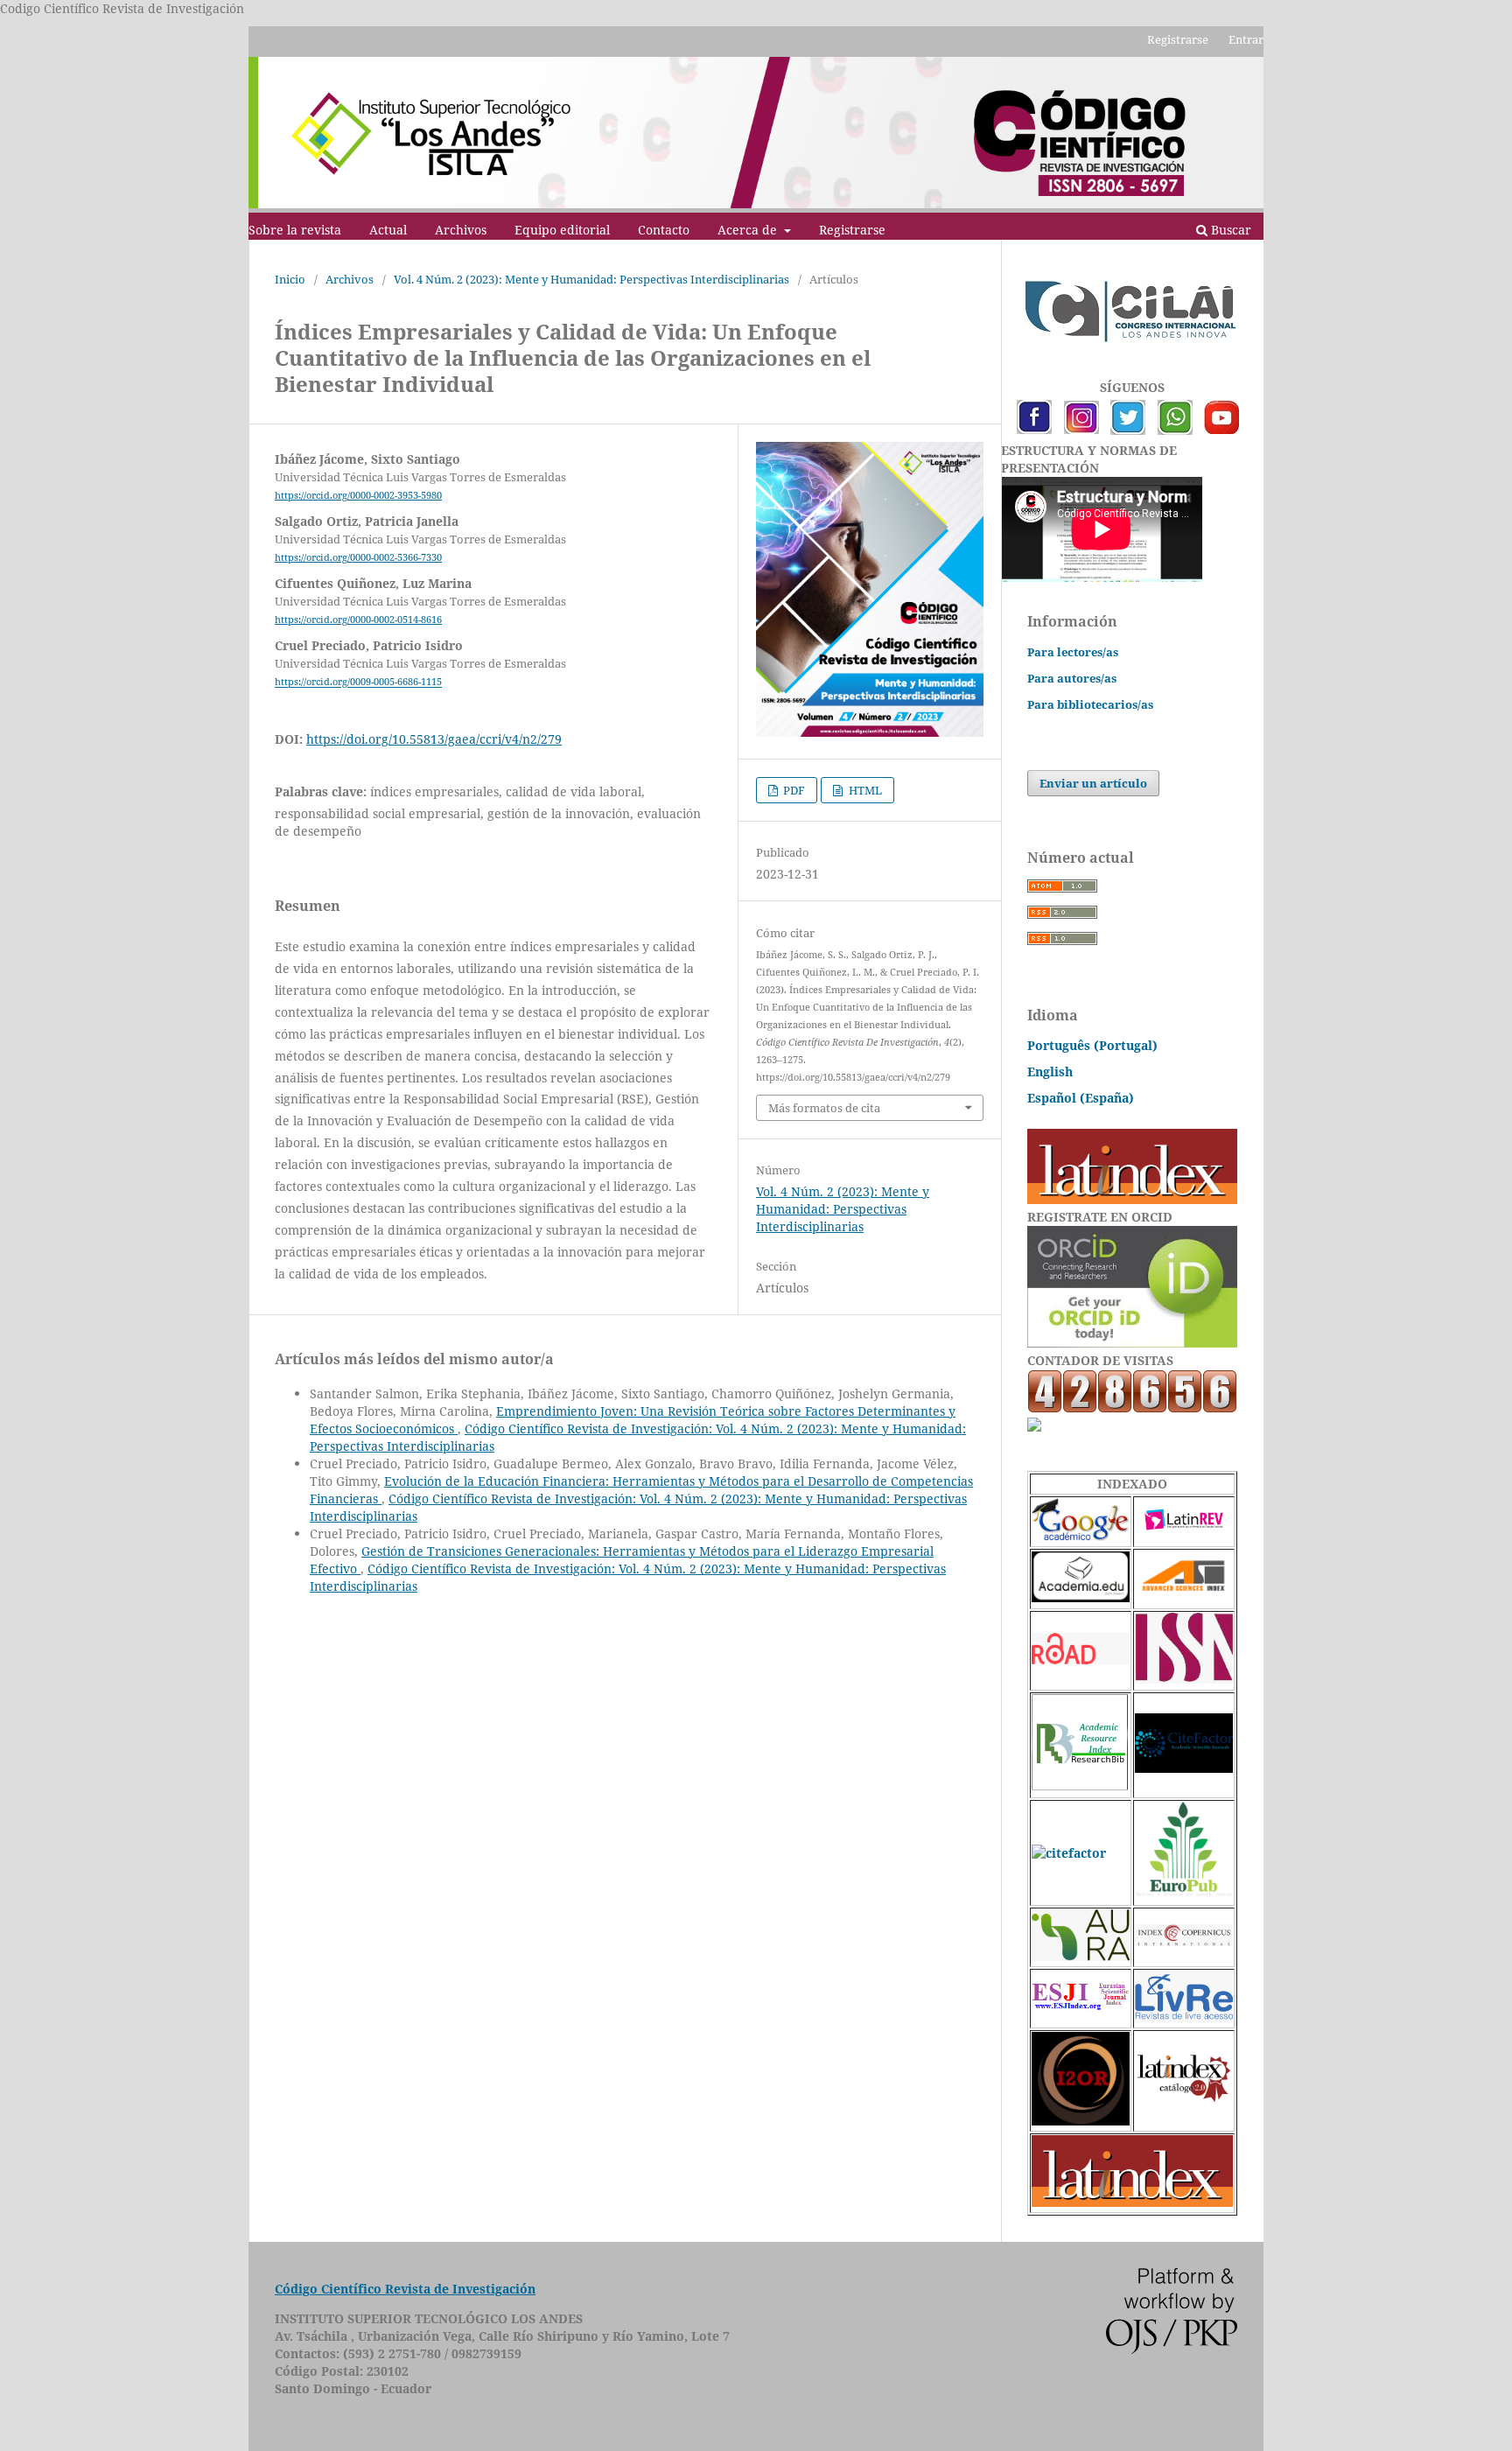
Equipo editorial (562, 230)
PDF (793, 790)
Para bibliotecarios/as (1090, 704)
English (1050, 1071)
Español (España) (1081, 1098)
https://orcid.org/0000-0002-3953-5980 (358, 495)
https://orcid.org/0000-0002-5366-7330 (358, 557)
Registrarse (852, 230)
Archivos (461, 230)
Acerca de (749, 230)
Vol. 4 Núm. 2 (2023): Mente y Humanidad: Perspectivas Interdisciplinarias (591, 279)
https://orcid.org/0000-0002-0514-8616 (358, 620)
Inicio (290, 279)
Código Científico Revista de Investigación (405, 2289)
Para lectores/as (1073, 652)
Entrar (1246, 39)
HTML (864, 790)
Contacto (664, 230)
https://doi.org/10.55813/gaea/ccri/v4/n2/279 (434, 739)
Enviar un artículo (1093, 783)
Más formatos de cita (824, 1108)
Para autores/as (1072, 678)
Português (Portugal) (1092, 1045)
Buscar (1229, 230)
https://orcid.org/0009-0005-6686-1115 (358, 683)
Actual (388, 230)
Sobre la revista (295, 230)
